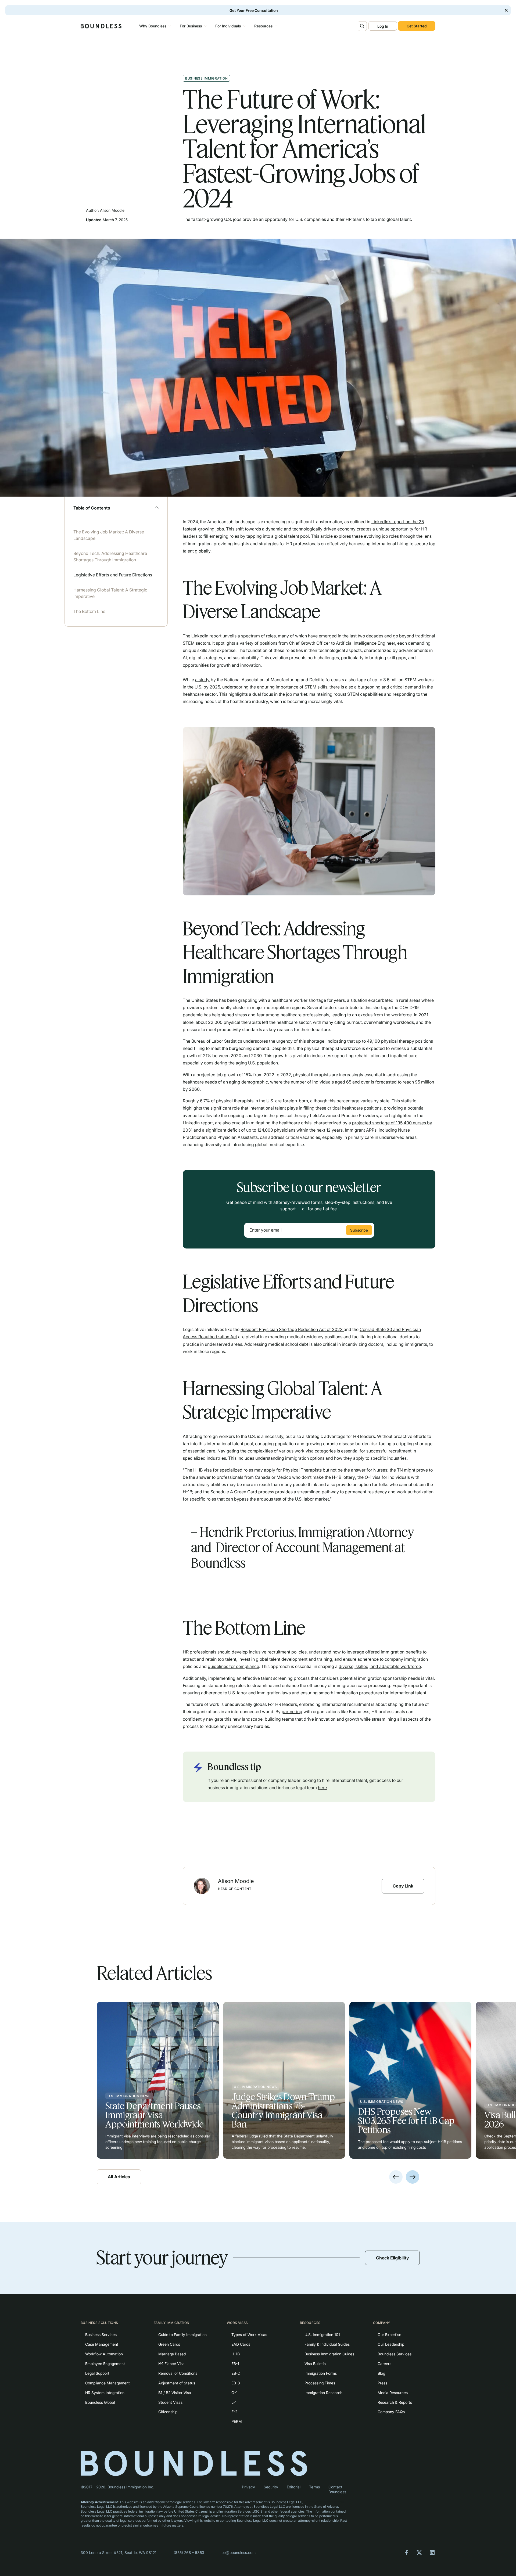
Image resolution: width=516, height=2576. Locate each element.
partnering (292, 1712)
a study (202, 680)
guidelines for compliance (233, 1666)
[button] (154, 26)
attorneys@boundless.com (324, 2502)
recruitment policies (287, 1652)
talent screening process (285, 1678)
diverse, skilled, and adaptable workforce (380, 1666)
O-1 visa (373, 1477)
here (322, 1788)
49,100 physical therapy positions (400, 1041)
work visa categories (315, 1451)
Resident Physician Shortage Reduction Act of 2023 (292, 1329)
